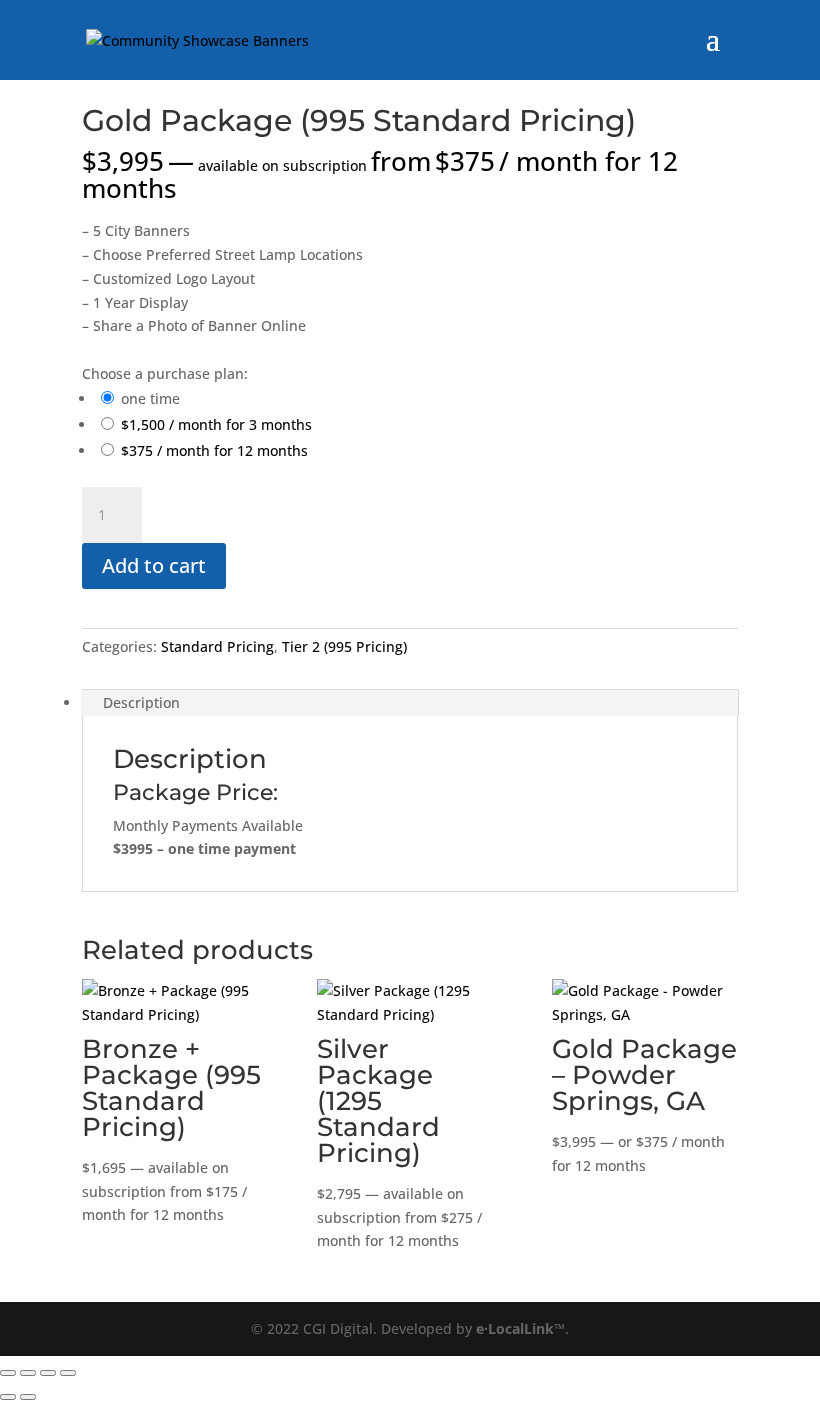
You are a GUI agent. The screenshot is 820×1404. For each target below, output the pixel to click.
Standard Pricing (217, 646)
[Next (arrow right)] (28, 1397)
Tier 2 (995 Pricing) (344, 646)
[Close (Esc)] (68, 1373)
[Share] (48, 1373)
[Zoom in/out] (8, 1373)
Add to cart (154, 565)
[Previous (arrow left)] (8, 1397)
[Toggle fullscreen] (28, 1373)
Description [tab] (141, 702)
